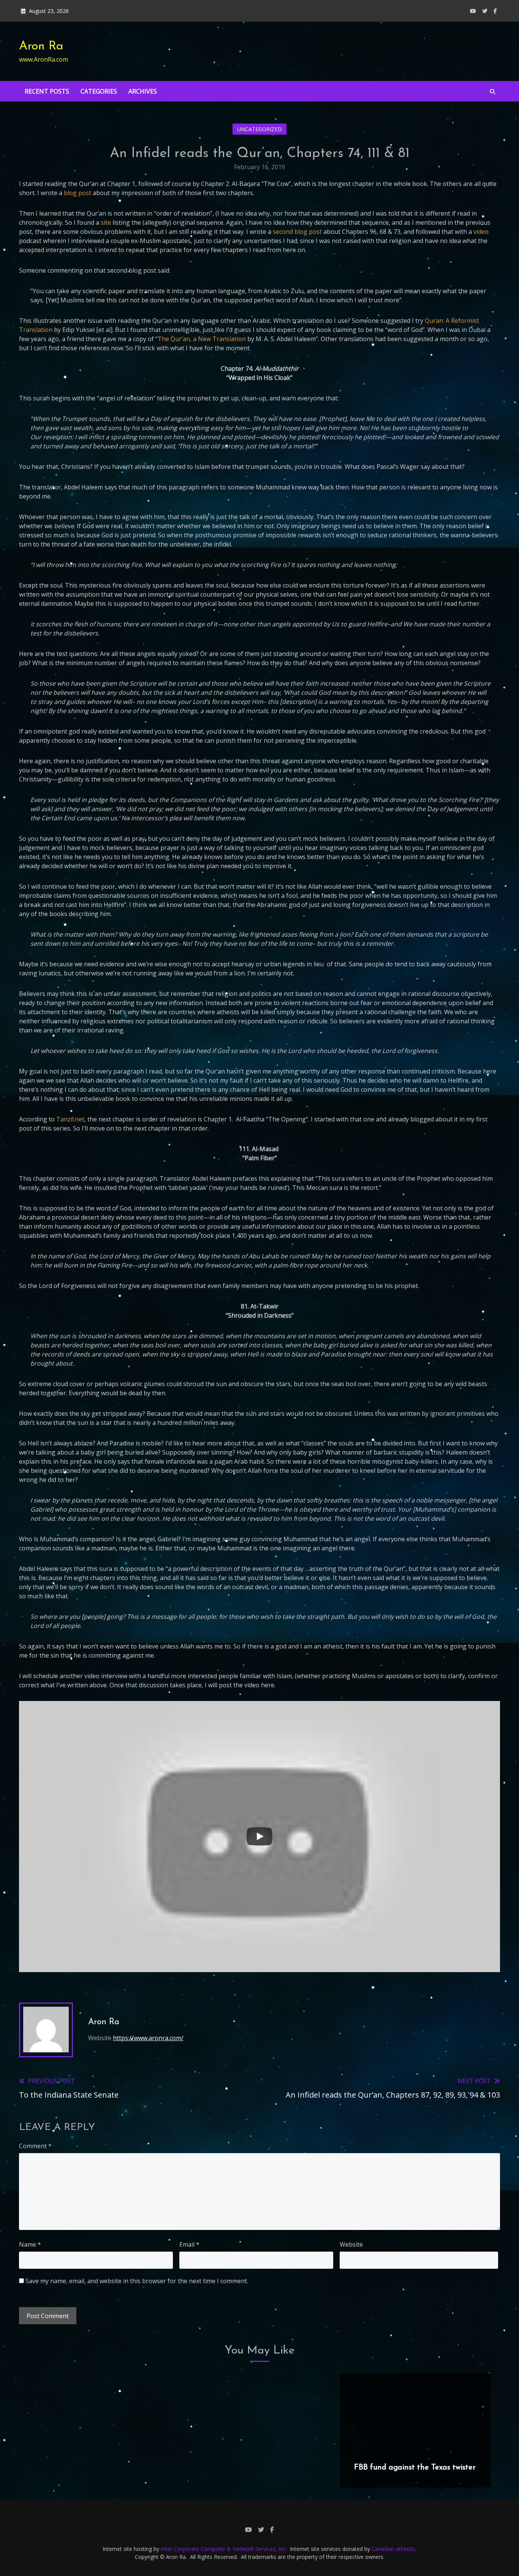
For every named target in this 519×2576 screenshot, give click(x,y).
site (106, 222)
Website (351, 2244)
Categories (99, 91)
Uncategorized (259, 129)
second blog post (297, 232)
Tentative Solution (94, 2468)
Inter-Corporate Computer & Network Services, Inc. (224, 2549)
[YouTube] (473, 11)
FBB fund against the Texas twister (415, 2468)
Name (30, 2244)
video (481, 232)
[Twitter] (485, 11)
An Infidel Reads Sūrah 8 (255, 2468)
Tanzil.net (70, 1119)
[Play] (259, 1836)
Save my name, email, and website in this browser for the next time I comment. (137, 2281)
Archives (143, 91)
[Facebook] (495, 11)
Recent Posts (47, 91)
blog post (78, 193)
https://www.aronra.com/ (148, 2038)
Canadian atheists (393, 2549)
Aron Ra (41, 46)
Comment (35, 2146)
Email (189, 2244)
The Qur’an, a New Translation (202, 339)
